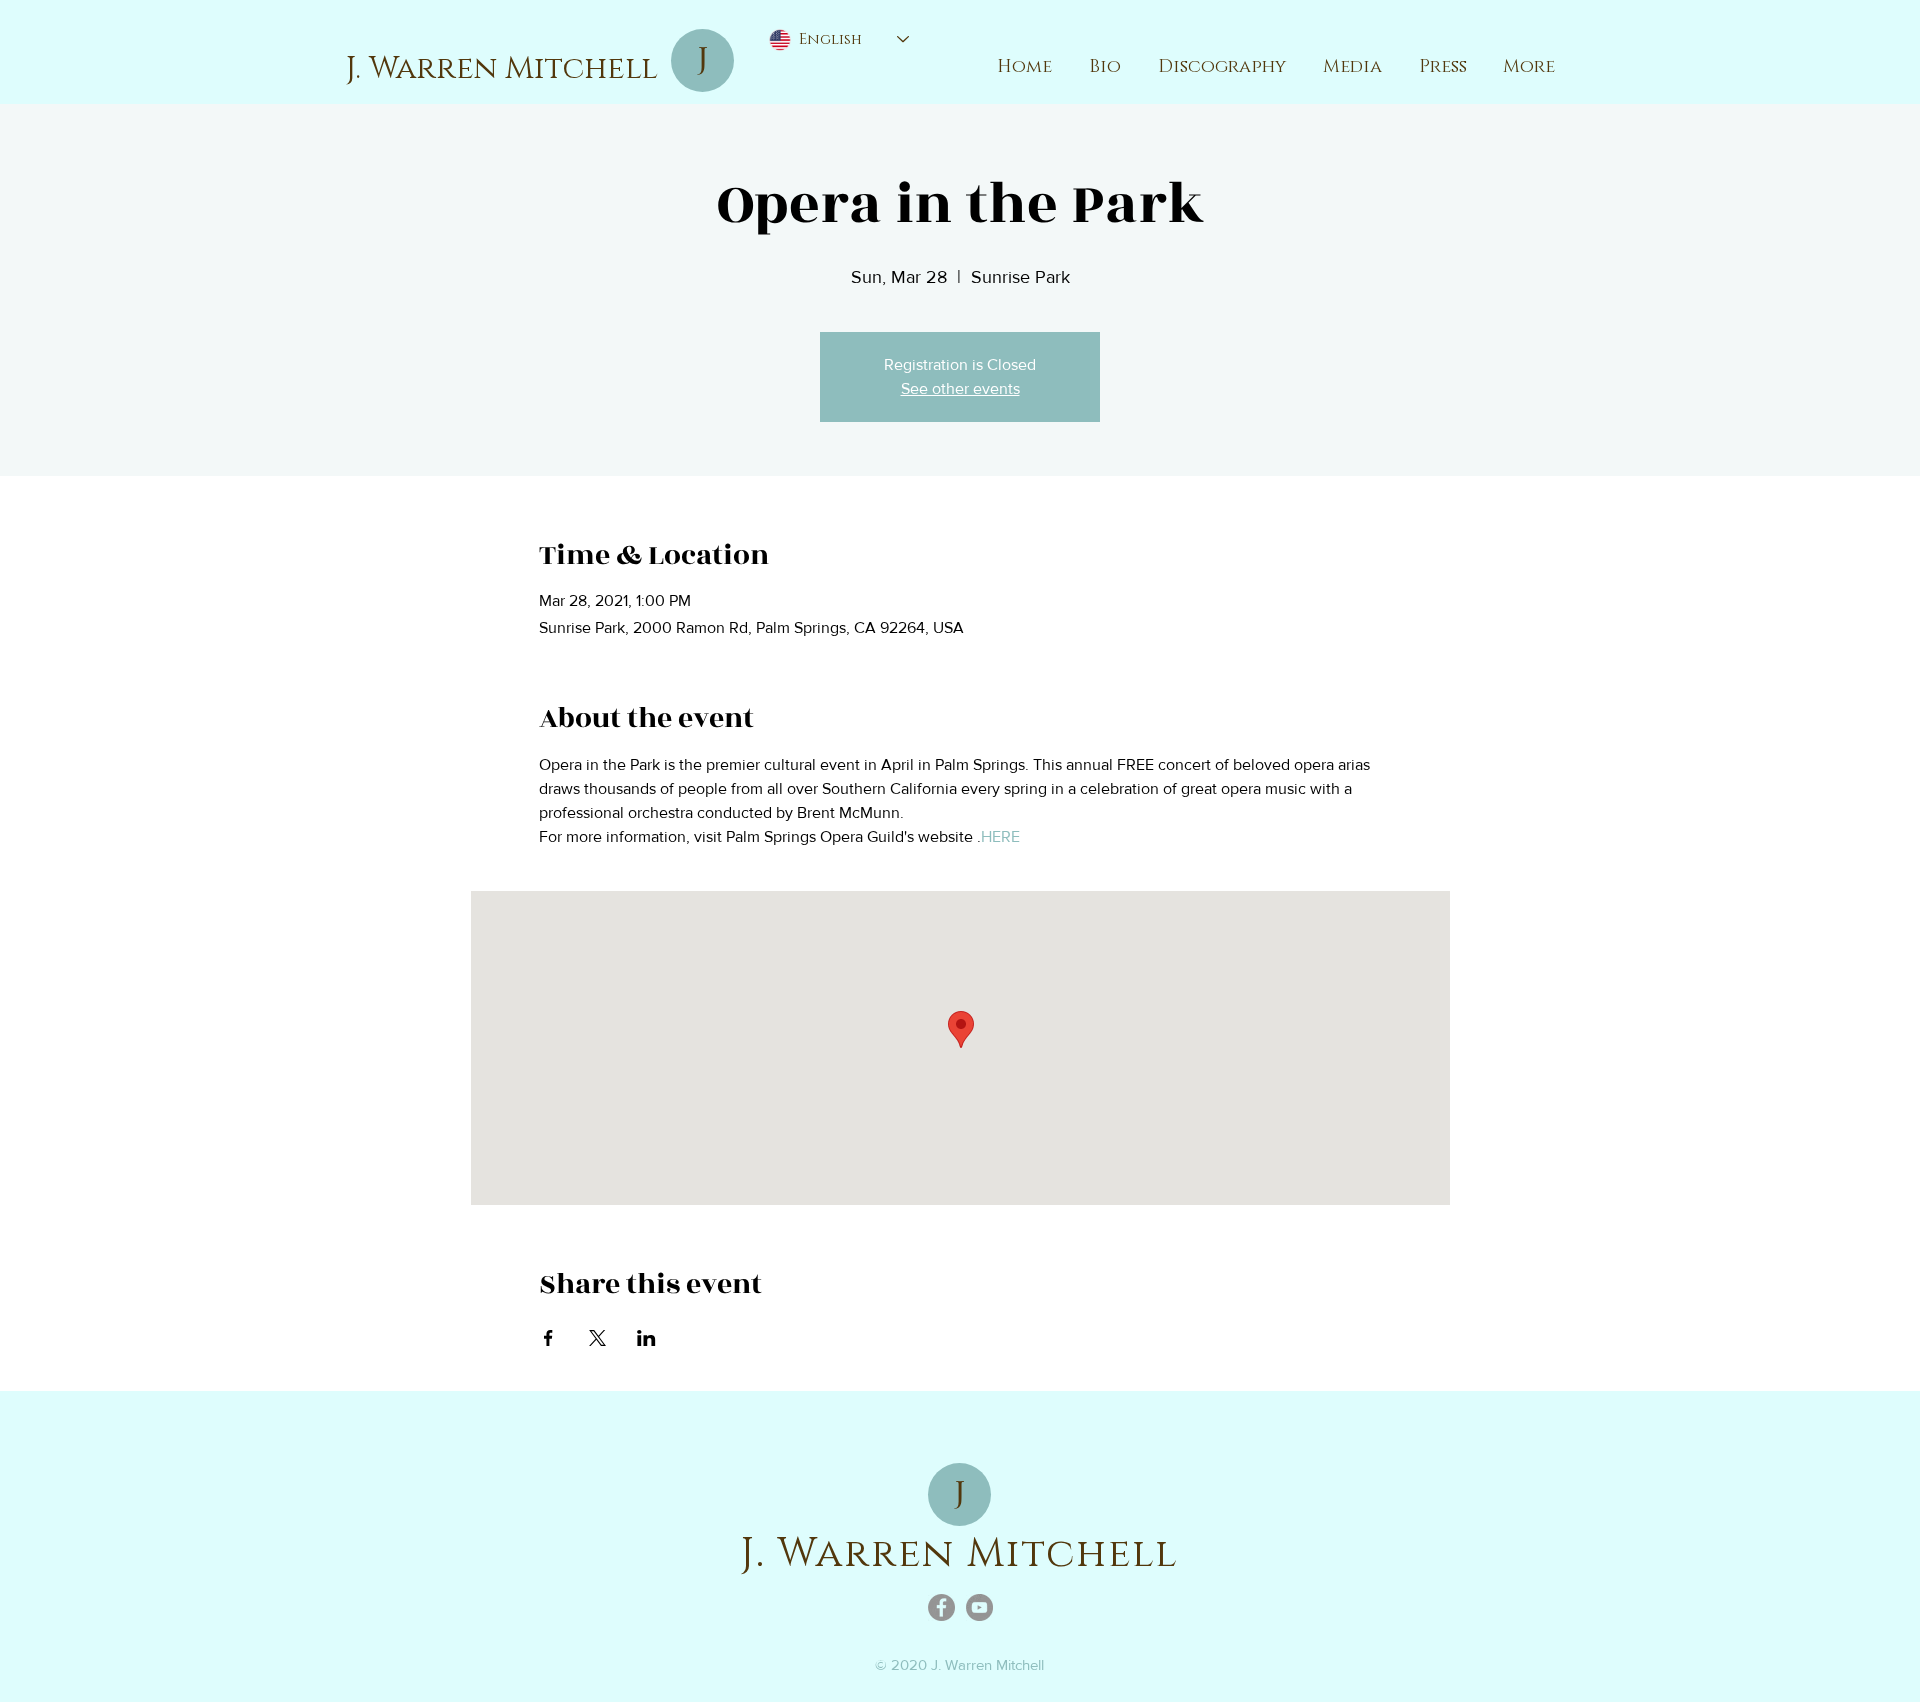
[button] (1352, 67)
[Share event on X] (597, 1338)
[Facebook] (941, 1607)
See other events (960, 388)
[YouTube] (979, 1607)
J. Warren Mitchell (502, 69)
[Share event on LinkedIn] (646, 1338)
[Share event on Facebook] (548, 1338)
